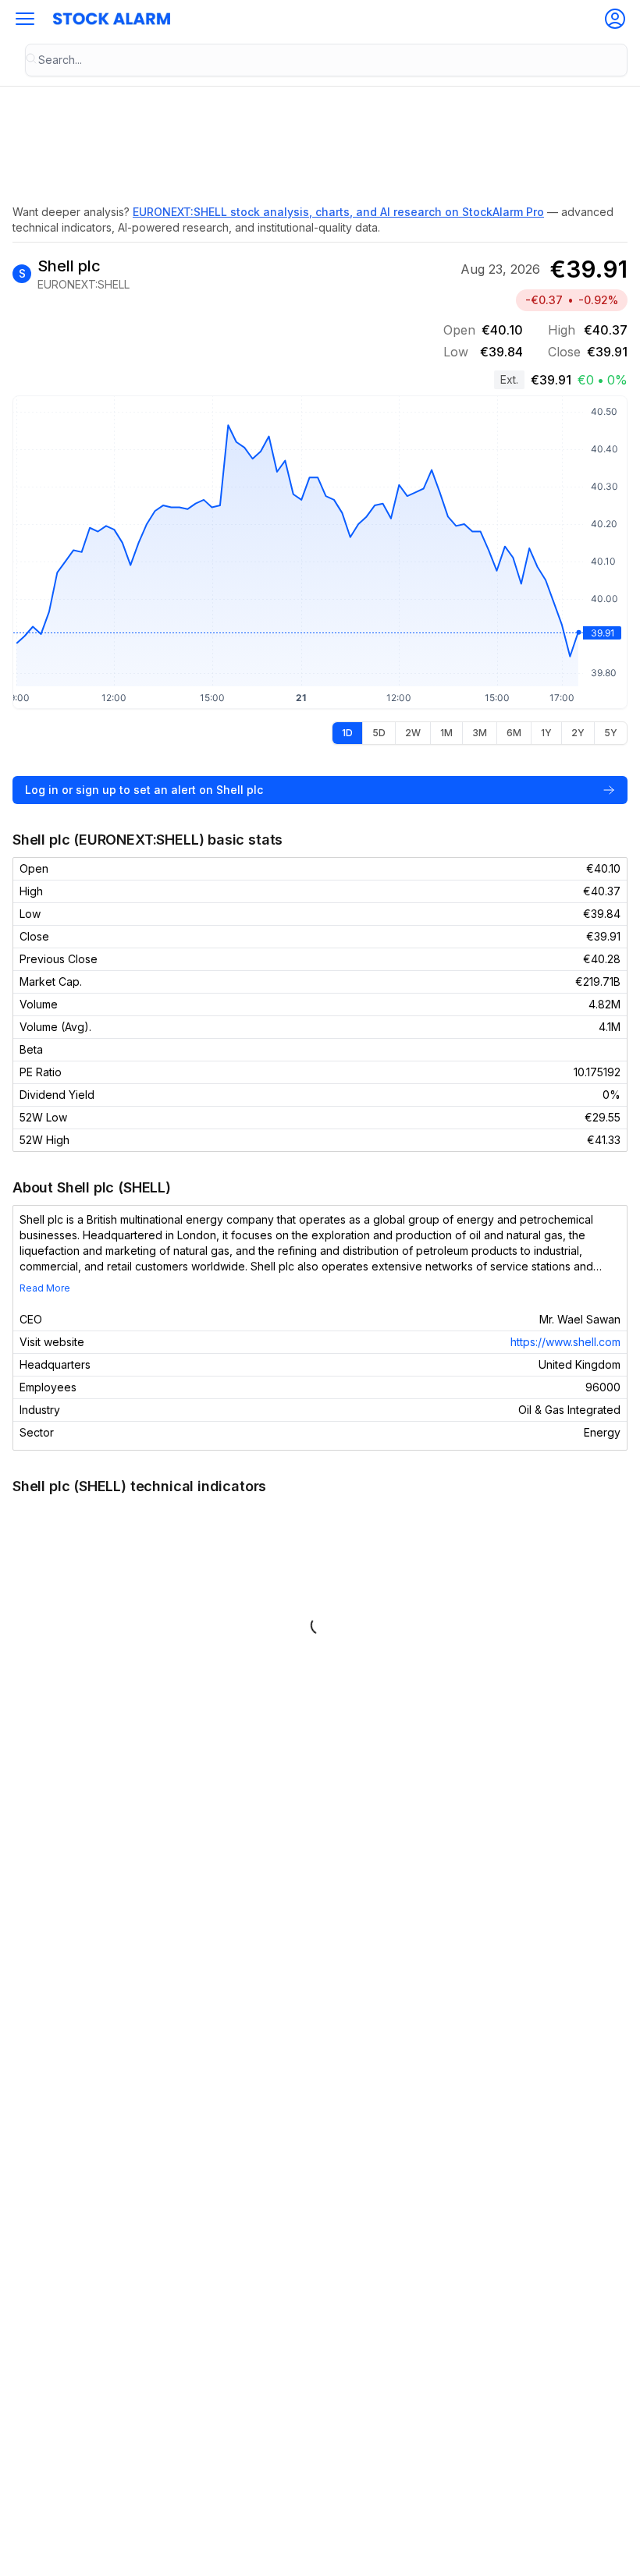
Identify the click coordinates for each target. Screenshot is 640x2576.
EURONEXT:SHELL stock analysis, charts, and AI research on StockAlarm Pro (338, 212)
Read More (45, 1288)
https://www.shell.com (565, 1342)
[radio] (347, 733)
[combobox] (326, 60)
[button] (25, 19)
